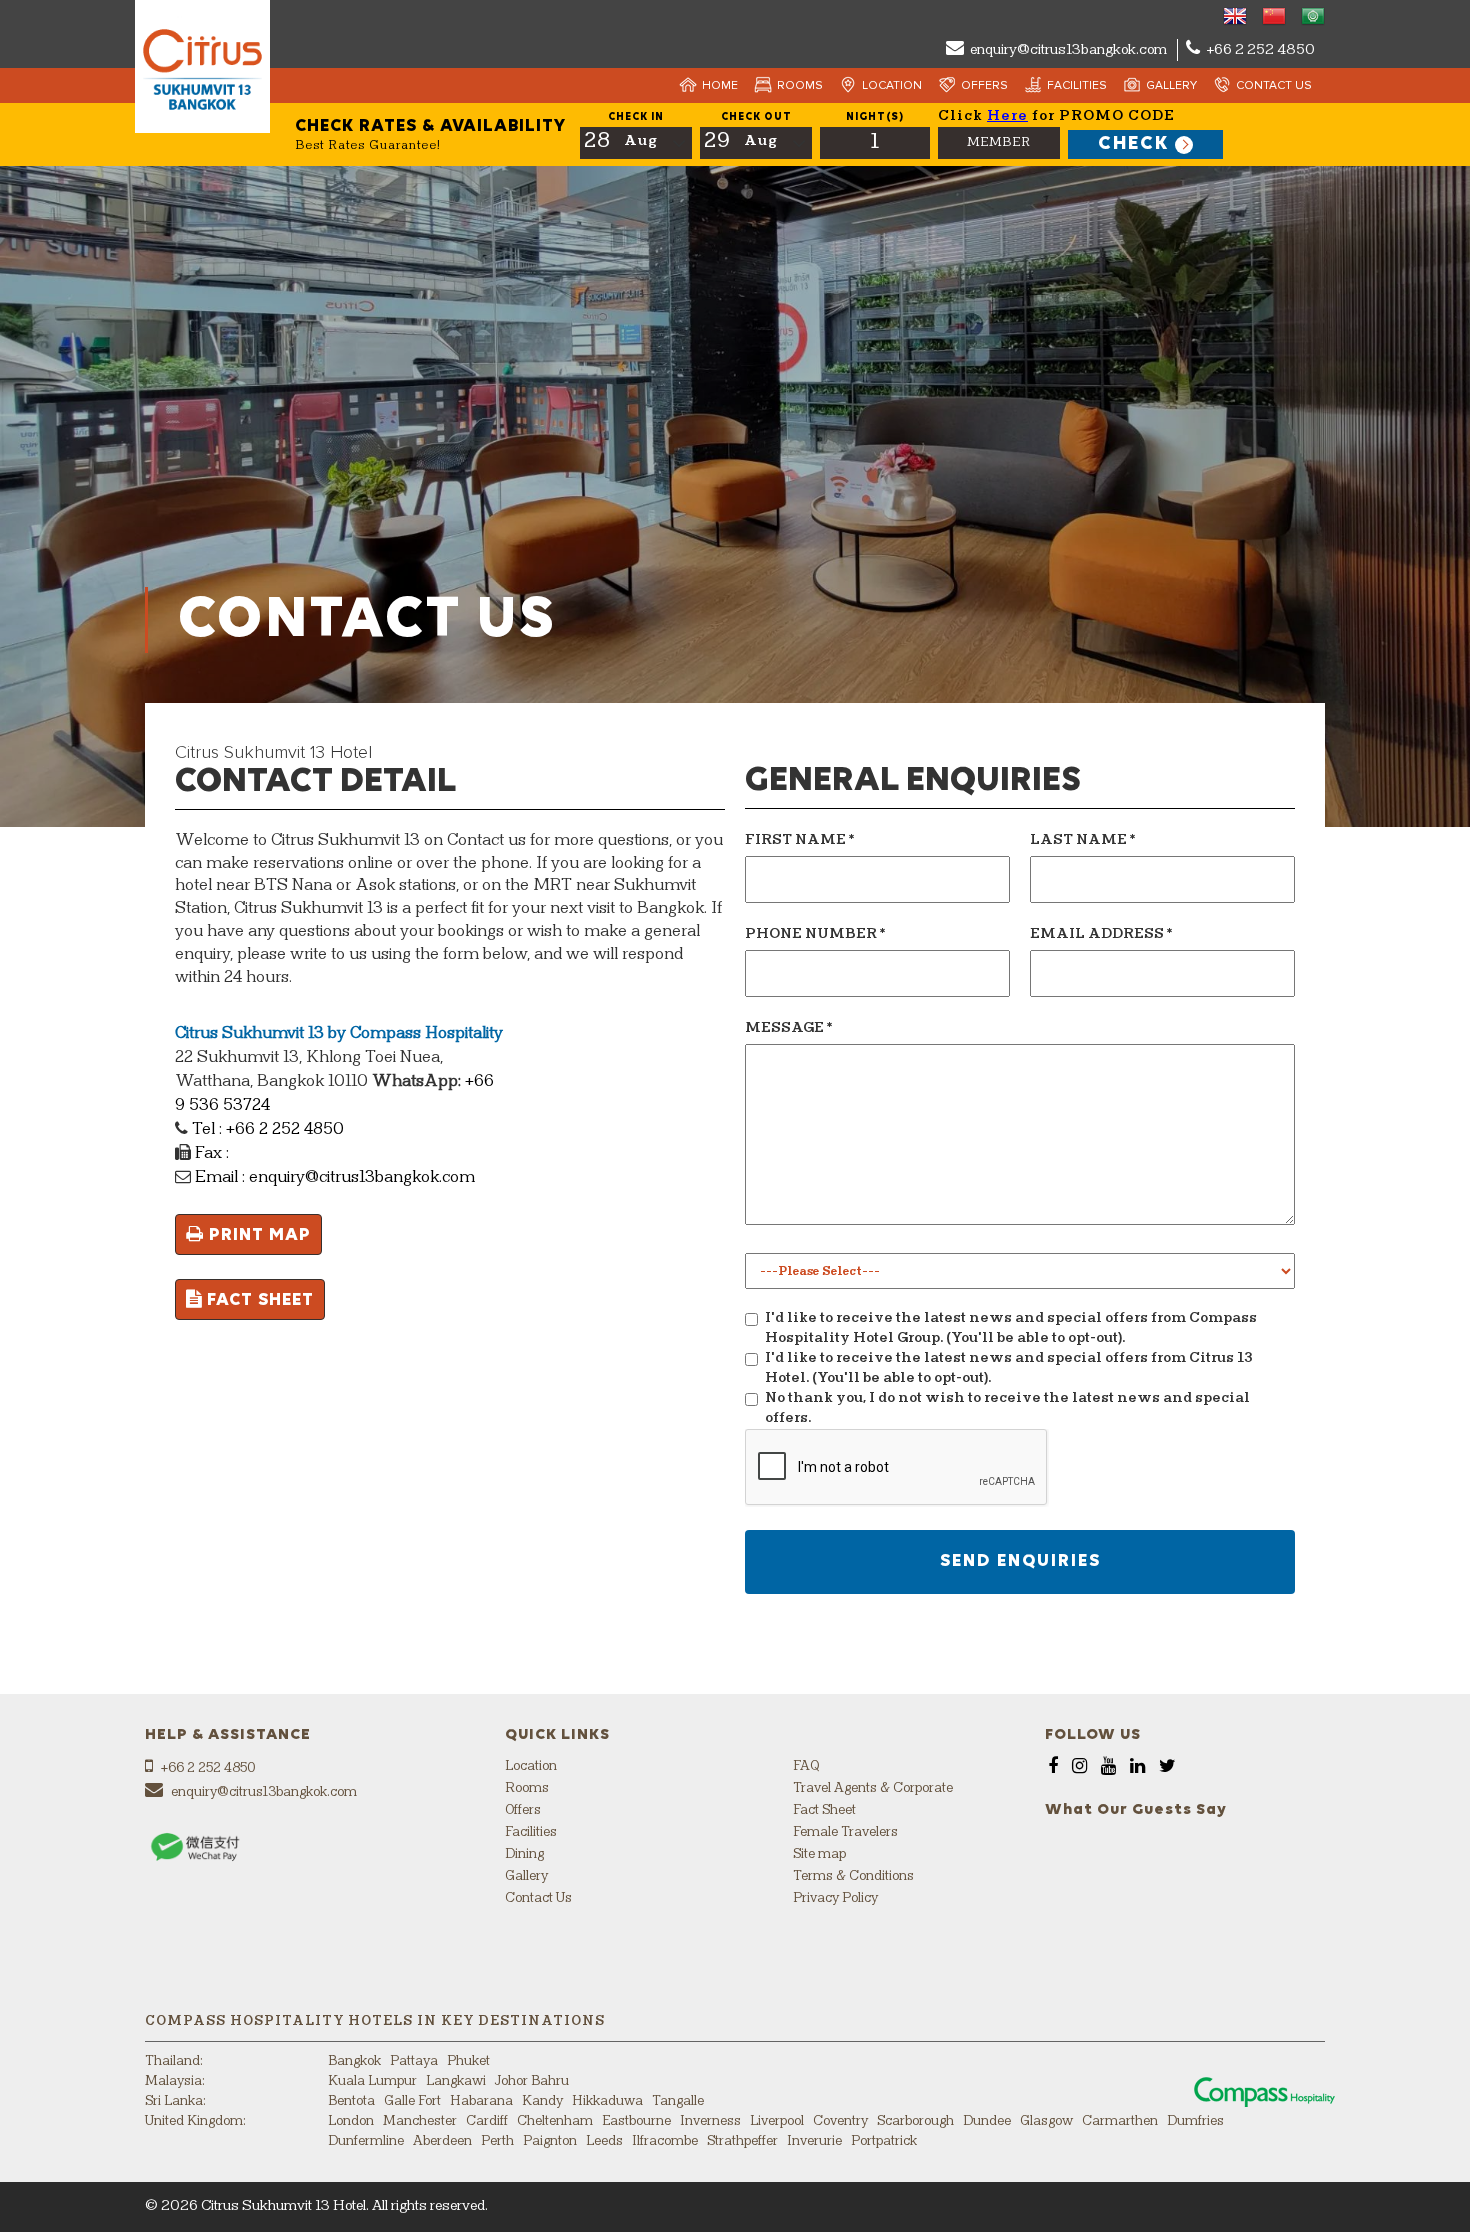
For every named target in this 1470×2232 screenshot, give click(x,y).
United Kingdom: (195, 2121)
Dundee (987, 2121)
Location (892, 85)
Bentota (351, 2101)
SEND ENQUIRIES (1020, 1561)
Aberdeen (442, 2141)
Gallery (1171, 85)
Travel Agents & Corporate (873, 1788)
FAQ (806, 1766)
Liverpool (777, 2121)
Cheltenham (555, 2121)
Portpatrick (884, 2141)
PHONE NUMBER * (815, 934)
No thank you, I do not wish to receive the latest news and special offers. (1007, 1408)
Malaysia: (175, 2081)
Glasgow (1046, 2121)
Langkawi (456, 2081)
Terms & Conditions (853, 1876)
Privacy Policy (835, 1898)
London (351, 2121)
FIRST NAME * (800, 840)
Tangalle (678, 2101)
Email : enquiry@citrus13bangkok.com (333, 1178)
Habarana (481, 2101)
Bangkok (354, 2061)
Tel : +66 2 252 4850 (266, 1130)
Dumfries (1195, 2121)
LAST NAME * (1083, 840)
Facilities (1077, 85)
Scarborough (915, 2121)
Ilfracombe (665, 2141)
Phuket (468, 2061)
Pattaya (414, 2061)
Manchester (420, 2121)
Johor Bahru (532, 2081)
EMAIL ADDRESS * (1101, 934)
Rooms (800, 85)
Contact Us (1274, 85)
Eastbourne (636, 2121)
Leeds (604, 2141)
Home (720, 85)
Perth (497, 2141)
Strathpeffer (742, 2141)
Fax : (210, 1154)
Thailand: (174, 2061)
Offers (984, 85)
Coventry (840, 2121)
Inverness (710, 2121)
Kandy (542, 2101)
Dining (524, 1854)
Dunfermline (366, 2141)
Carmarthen (1120, 2121)
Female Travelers (845, 1832)
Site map (819, 1854)
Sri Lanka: (175, 2101)
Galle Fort (412, 2101)
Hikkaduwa (607, 2101)
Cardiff (487, 2121)
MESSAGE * (789, 1028)
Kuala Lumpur (372, 2081)
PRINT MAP (257, 1235)
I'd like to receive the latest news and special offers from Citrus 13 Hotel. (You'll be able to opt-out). (1009, 1368)
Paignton (550, 2141)
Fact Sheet (824, 1810)
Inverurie (814, 2141)
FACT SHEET (258, 1300)
